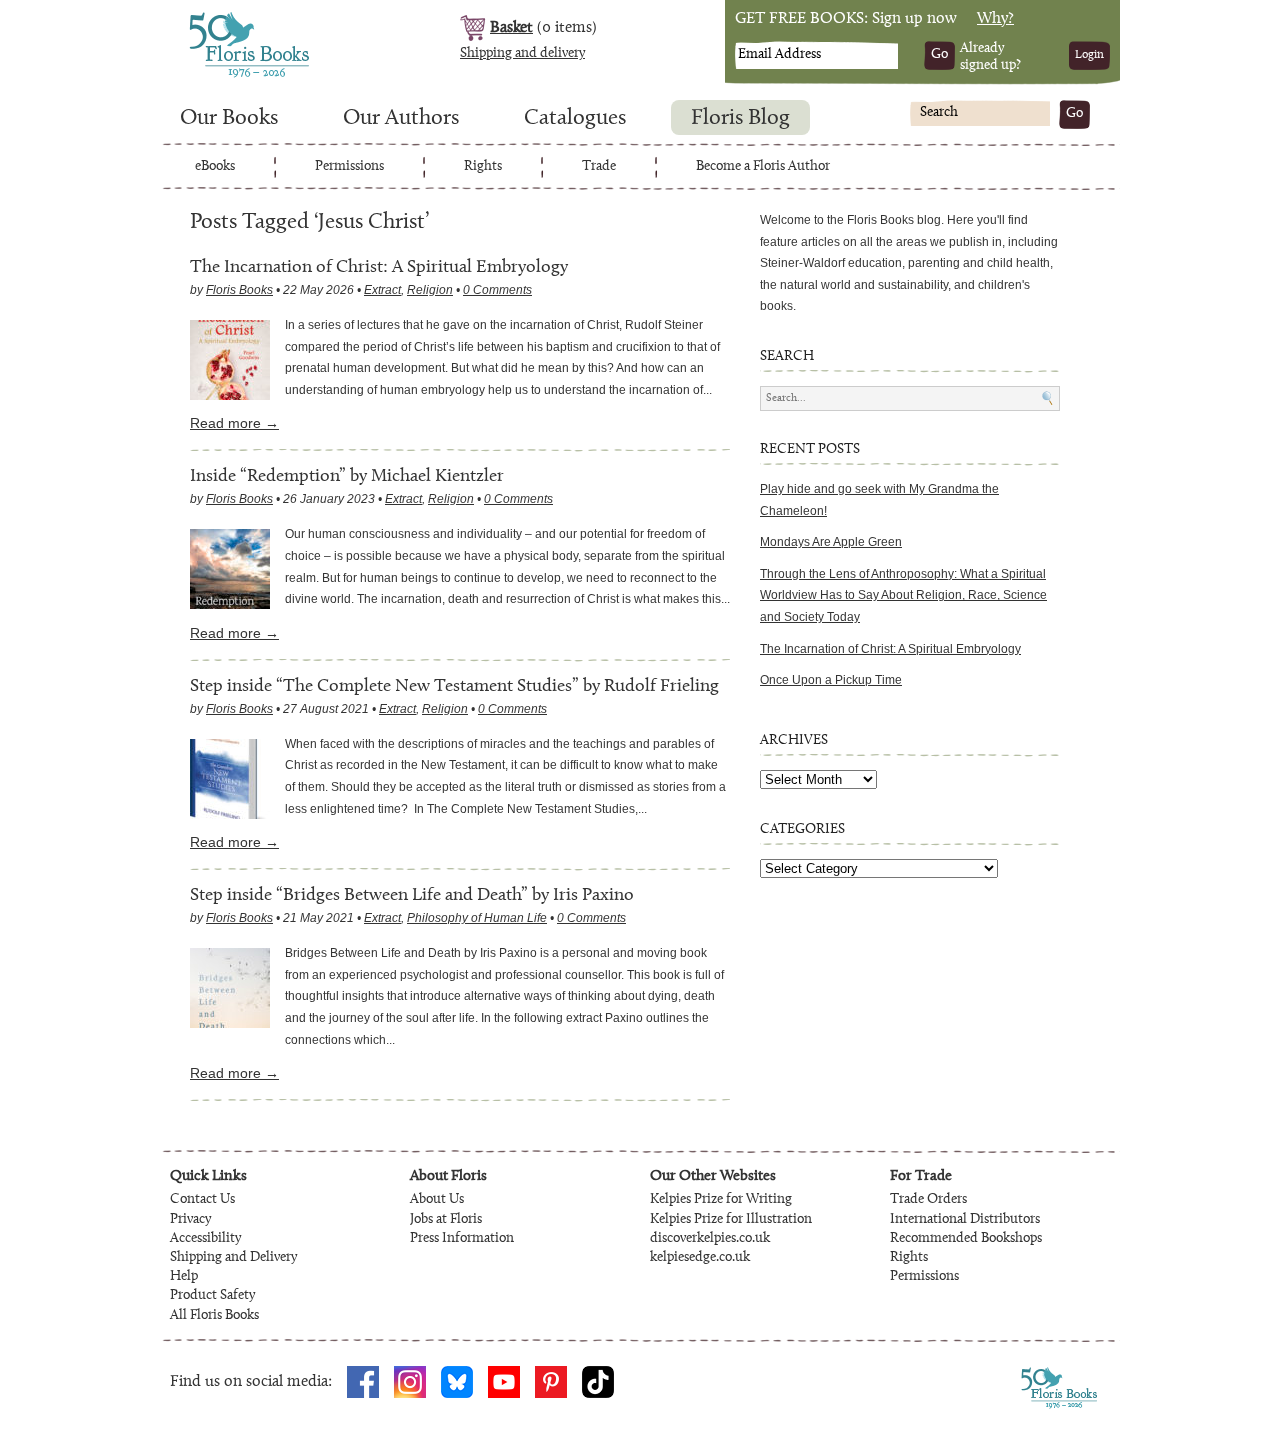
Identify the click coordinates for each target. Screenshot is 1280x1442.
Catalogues (575, 119)
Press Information (462, 1239)
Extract (382, 290)
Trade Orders (928, 1200)
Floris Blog (740, 119)
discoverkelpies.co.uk (710, 1239)
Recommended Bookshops (966, 1239)
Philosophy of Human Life (477, 918)
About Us (437, 1200)
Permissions (349, 167)
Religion (430, 290)
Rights (483, 167)
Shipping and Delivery (233, 1258)
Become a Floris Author (763, 167)
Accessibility (205, 1239)
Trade (599, 167)
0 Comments (497, 290)
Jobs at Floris (446, 1220)
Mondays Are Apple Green (831, 542)
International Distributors (965, 1220)
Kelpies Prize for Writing (721, 1200)
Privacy (190, 1220)
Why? (995, 19)
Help (184, 1277)
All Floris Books (214, 1316)
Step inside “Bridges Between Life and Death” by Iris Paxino (412, 895)
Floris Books (212, 18)
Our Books (229, 119)
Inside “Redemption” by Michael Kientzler (347, 476)
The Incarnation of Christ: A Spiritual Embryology (379, 267)
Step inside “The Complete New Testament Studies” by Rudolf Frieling (454, 686)
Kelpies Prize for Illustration (731, 1220)
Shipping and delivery (522, 54)
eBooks (215, 167)
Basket (511, 28)
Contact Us (202, 1200)
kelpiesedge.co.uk (700, 1258)
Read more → (234, 423)
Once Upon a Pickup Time (831, 680)
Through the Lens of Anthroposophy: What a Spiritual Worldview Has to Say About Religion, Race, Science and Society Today (903, 595)
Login (1089, 55)
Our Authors (401, 119)
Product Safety (212, 1296)
